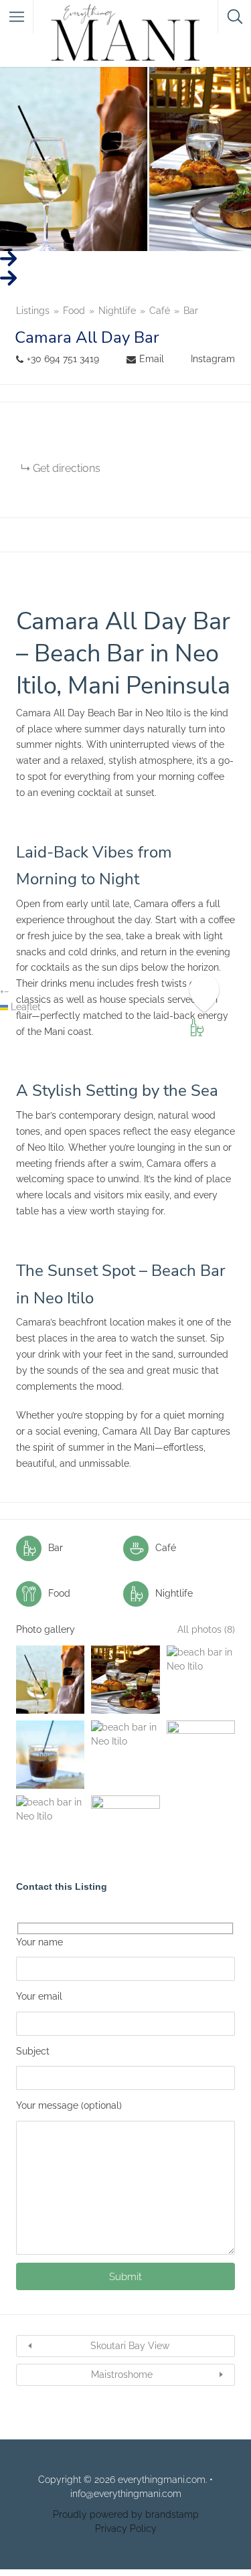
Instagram (213, 359)
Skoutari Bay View (130, 2346)
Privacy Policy (126, 2528)
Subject (33, 2051)
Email (152, 359)
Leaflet (24, 1007)
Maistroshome (122, 2374)
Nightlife (117, 311)
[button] (2, 991)
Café (160, 311)
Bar (191, 311)
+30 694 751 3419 (63, 359)
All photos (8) (206, 1629)
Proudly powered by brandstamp (126, 2514)
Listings (33, 311)
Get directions (67, 468)
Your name (39, 1942)
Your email (39, 1996)
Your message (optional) (69, 2105)
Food (74, 311)
